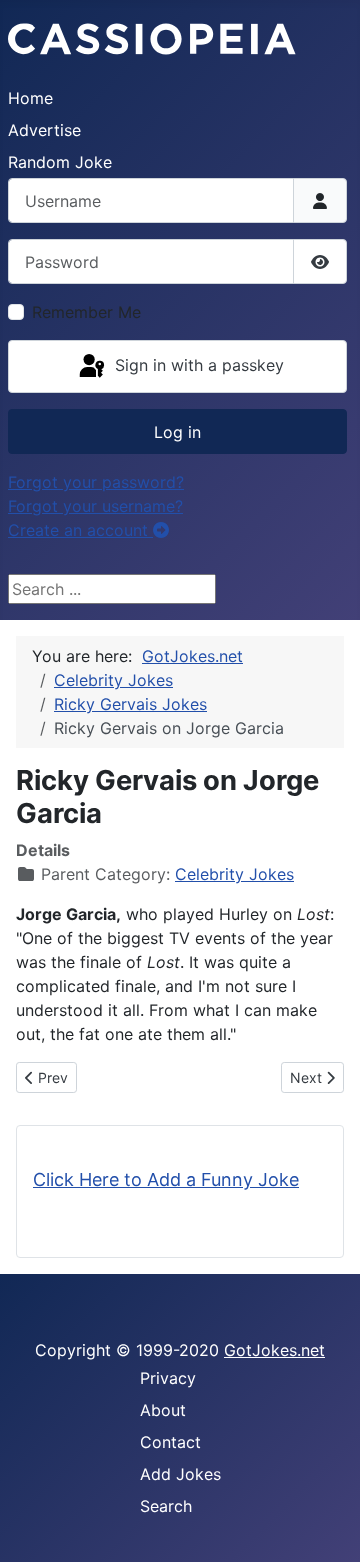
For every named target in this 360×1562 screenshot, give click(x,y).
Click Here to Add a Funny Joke (166, 1179)
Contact (170, 1442)
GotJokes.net (274, 1350)
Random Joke (60, 162)
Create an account (80, 530)
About (163, 1410)
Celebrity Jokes (234, 874)
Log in (177, 432)
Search (166, 1506)
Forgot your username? (95, 506)
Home (30, 98)
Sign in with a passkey (197, 365)
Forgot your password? (96, 482)
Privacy (168, 1378)
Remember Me (86, 312)
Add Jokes (180, 1474)
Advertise (44, 130)
